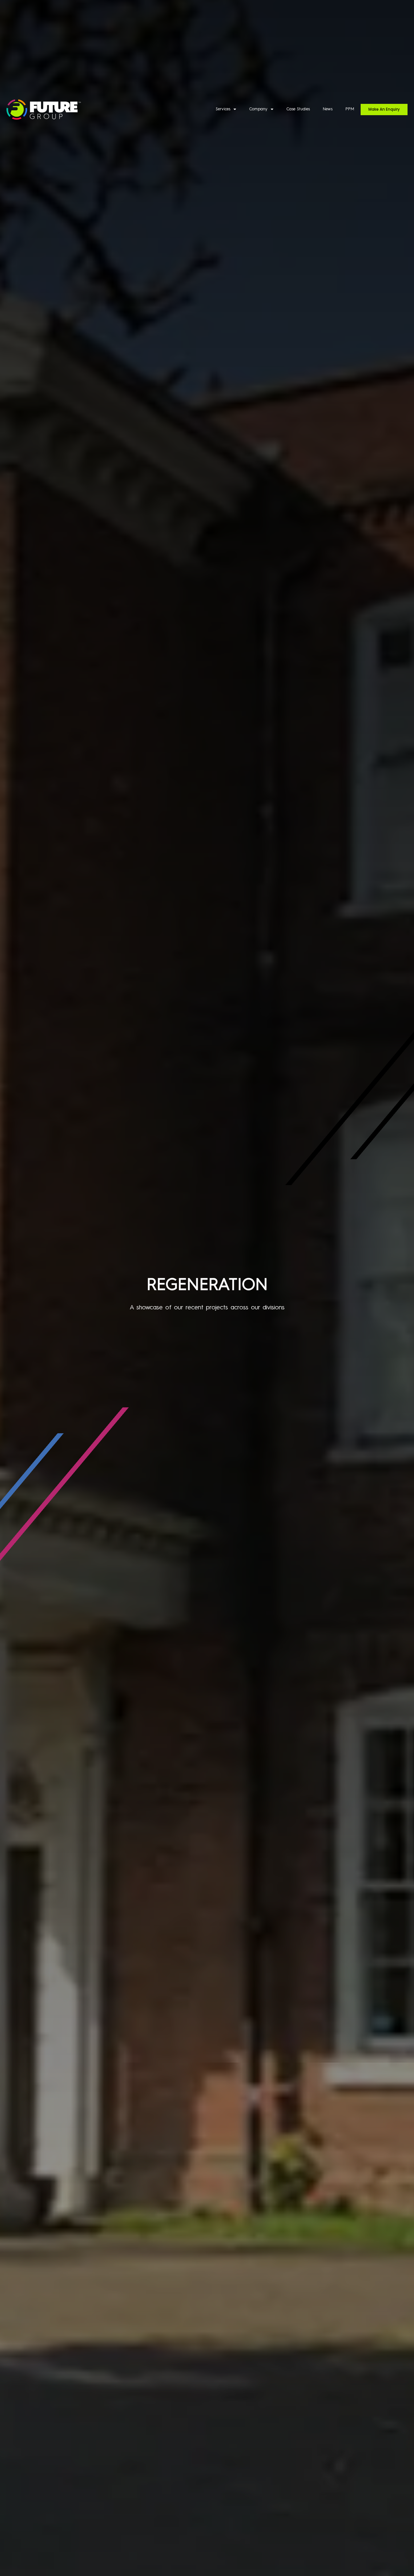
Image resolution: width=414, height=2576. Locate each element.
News (328, 109)
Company (258, 109)
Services (223, 109)
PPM (350, 109)
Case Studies (298, 109)
